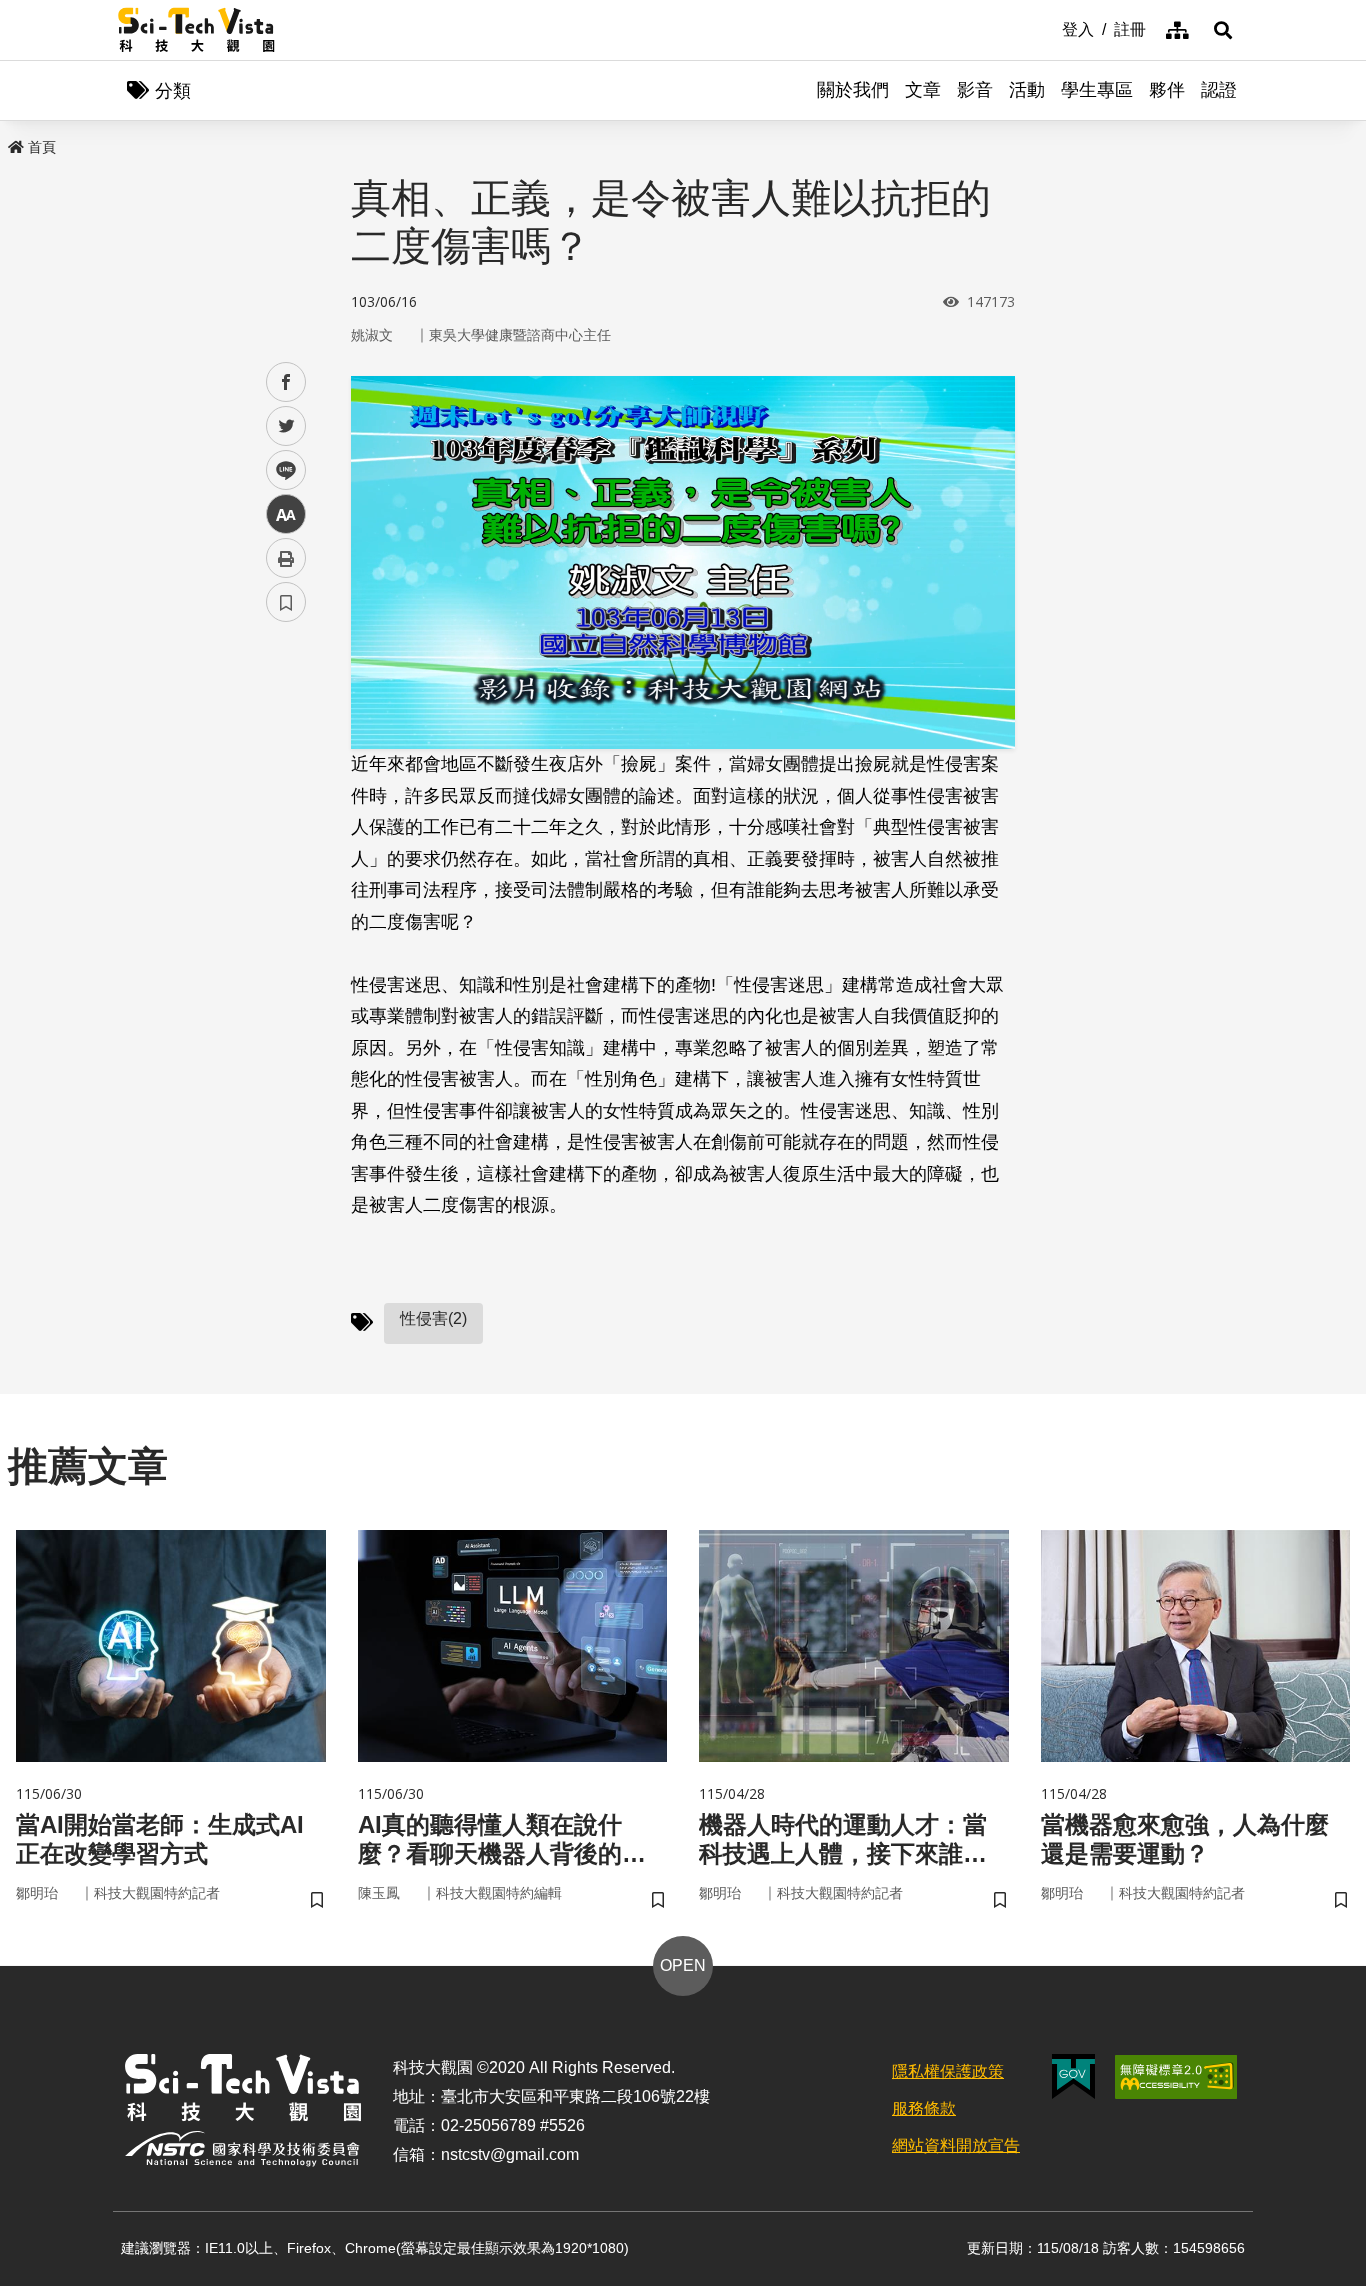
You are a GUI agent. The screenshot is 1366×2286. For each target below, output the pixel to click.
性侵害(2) (433, 1318)
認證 (1219, 90)
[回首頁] (196, 30)
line (280, 470)
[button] (1223, 30)
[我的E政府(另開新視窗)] (1073, 2076)
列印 (286, 558)
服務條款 (924, 2108)
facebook (286, 382)
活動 (1027, 90)
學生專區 (1097, 90)
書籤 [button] (286, 602)
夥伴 (1167, 90)
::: (1048, 28)
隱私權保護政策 (948, 2071)
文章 (923, 90)
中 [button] (286, 514)
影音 (975, 90)
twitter (286, 426)
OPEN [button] (683, 1965)
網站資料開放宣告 (956, 2145)
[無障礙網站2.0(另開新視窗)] (1176, 2077)
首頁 (42, 147)
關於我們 (853, 90)
